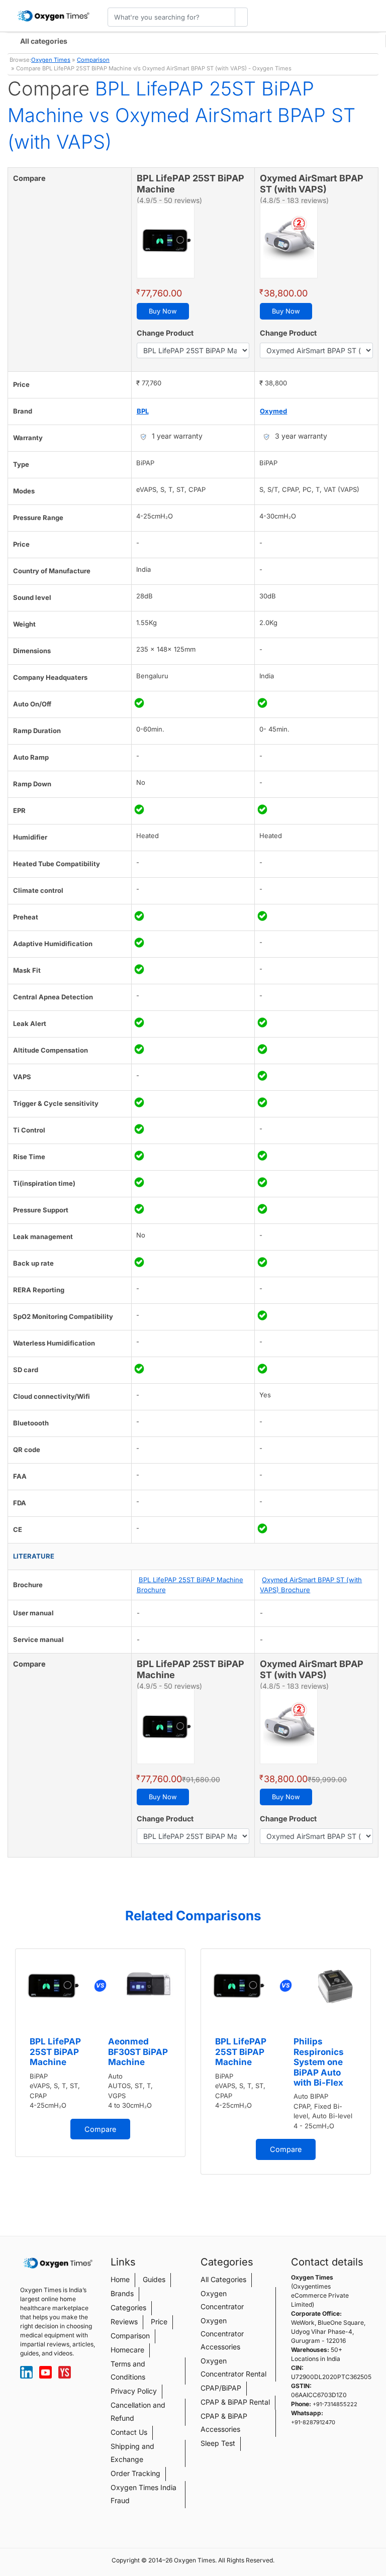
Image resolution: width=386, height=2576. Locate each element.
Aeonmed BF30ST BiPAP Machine (138, 2052)
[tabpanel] (100, 2053)
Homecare (127, 2350)
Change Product (165, 333)
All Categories (223, 2279)
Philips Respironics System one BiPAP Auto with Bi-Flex (319, 2062)
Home (120, 2279)
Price (159, 2322)
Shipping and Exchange (132, 2453)
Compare (100, 2129)
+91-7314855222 (335, 2404)
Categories (128, 2307)
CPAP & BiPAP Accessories (224, 2423)
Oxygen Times (51, 60)
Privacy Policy (134, 2391)
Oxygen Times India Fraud (143, 2494)
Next (376, 2076)
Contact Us (129, 2432)
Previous (10, 2076)
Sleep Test (218, 2443)
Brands (122, 2293)
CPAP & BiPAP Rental (235, 2402)
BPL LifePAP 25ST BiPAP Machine (55, 2052)
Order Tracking (135, 2473)
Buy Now (163, 311)
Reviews (124, 2322)
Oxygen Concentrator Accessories (222, 2334)
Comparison (93, 60)
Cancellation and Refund (138, 2411)
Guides (154, 2279)
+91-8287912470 (313, 2422)
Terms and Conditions (128, 2370)
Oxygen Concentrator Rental (233, 2367)
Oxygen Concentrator (222, 2300)
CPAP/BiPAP (221, 2388)
